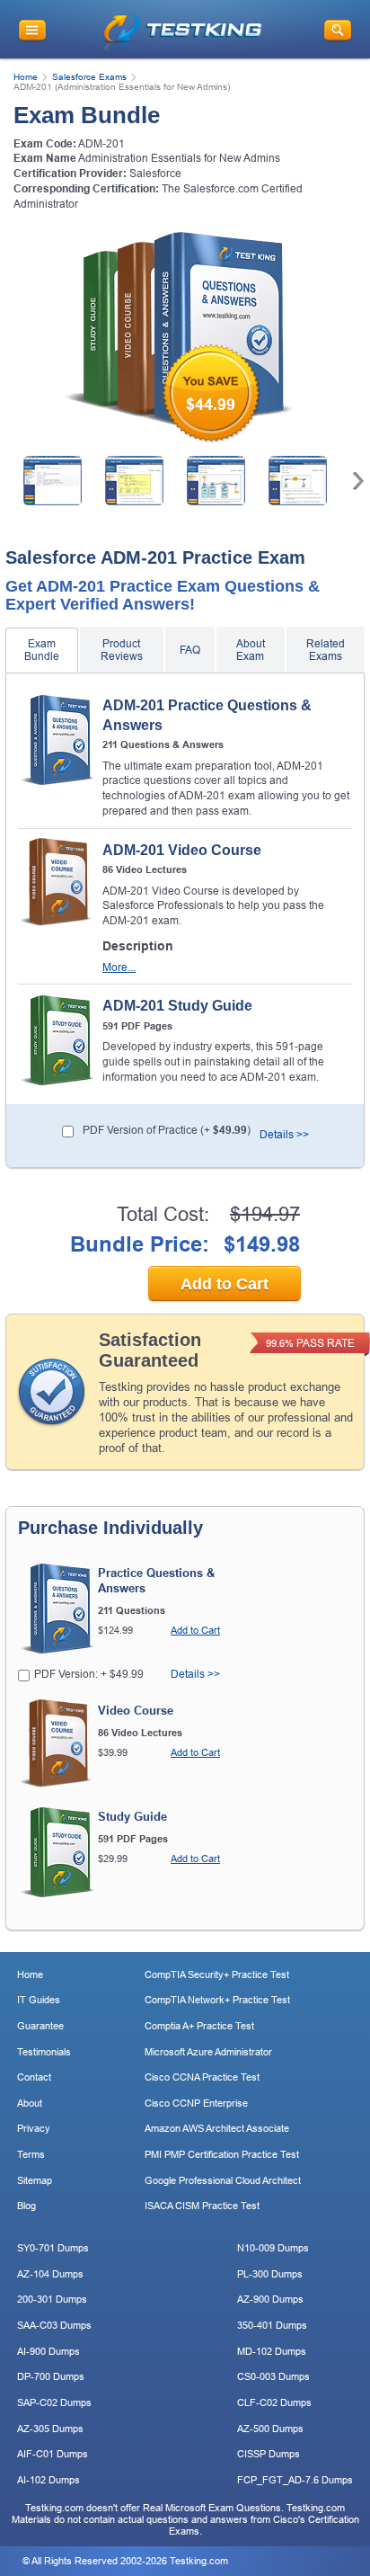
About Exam (251, 650)
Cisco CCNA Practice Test (202, 2077)
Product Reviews (122, 650)
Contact (34, 2077)
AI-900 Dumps (48, 2351)
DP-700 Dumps (51, 2376)
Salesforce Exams (89, 77)
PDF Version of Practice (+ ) (167, 1130)
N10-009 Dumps (273, 2248)
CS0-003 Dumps (273, 2376)
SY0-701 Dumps (53, 2248)
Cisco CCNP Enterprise (196, 2103)
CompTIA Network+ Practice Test (217, 2000)
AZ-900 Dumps (270, 2299)
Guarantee (40, 2026)
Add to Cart (225, 1284)
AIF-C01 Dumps (53, 2454)
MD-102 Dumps (272, 2351)
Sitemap (35, 2180)
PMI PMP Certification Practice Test (222, 2154)
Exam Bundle (42, 650)
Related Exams (326, 650)
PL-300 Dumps (270, 2274)
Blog (26, 2206)
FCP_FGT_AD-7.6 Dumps (295, 2480)
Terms (31, 2154)
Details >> (284, 1135)
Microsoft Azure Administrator (208, 2052)
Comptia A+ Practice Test (199, 2026)
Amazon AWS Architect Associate (217, 2128)
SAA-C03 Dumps (54, 2325)
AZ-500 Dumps (270, 2429)
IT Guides (39, 2000)
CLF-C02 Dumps (274, 2402)
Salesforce (155, 174)
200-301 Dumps (52, 2299)
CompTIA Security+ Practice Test (217, 1974)
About (30, 2103)
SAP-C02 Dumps (54, 2402)
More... (119, 968)
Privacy (34, 2128)
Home (26, 77)
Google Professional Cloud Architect (223, 2180)
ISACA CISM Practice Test (202, 2206)
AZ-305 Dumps (50, 2429)
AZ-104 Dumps (50, 2274)
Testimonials (44, 2052)
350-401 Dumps (272, 2325)
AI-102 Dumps (48, 2480)
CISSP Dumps (269, 2454)
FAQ (190, 650)
